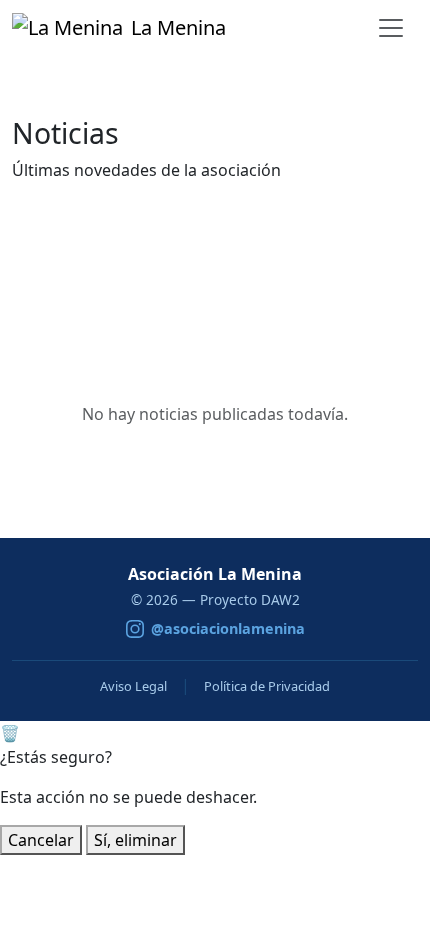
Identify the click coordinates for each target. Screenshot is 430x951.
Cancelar (41, 840)
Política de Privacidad (267, 686)
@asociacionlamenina (228, 628)
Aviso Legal (133, 686)
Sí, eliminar (135, 840)
